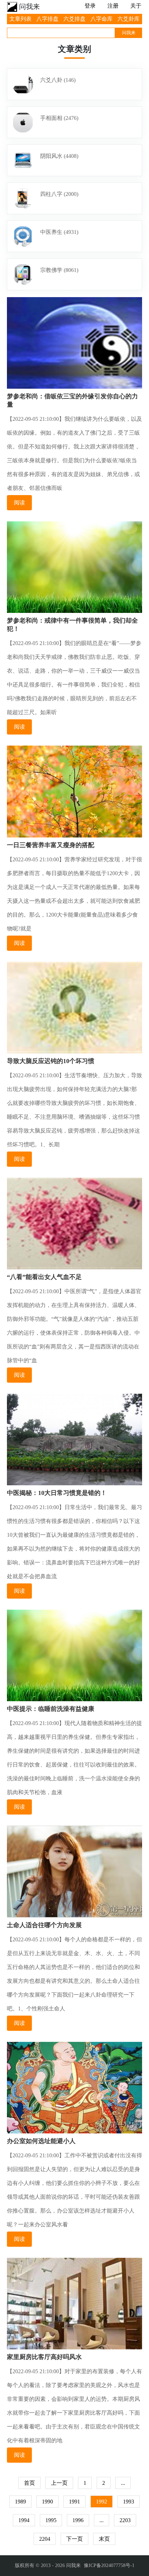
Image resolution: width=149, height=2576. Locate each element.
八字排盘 (47, 19)
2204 (45, 2539)
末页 (104, 2539)
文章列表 (20, 19)
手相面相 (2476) (59, 118)
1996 (78, 2520)
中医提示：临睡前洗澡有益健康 (51, 1709)
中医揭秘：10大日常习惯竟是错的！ (57, 1493)
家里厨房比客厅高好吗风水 (44, 2357)
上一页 (59, 2483)
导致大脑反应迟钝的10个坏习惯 (51, 1061)
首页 (29, 2483)
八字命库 (102, 19)
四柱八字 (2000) (59, 194)
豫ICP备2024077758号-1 (109, 2565)
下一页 (74, 2539)
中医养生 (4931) (59, 232)
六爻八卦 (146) (58, 80)
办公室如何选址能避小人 (41, 2141)
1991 (74, 2502)
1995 (51, 2520)
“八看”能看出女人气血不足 (44, 1277)
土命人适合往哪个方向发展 (44, 1925)
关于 (136, 6)
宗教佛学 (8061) (59, 270)
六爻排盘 (74, 19)
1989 (20, 2502)
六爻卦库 (129, 19)
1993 (129, 2502)
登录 (90, 6)
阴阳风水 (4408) (59, 156)
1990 (47, 2502)
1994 (24, 2520)
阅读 (19, 503)
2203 (125, 2520)
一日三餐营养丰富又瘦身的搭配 (51, 845)
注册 (113, 6)
